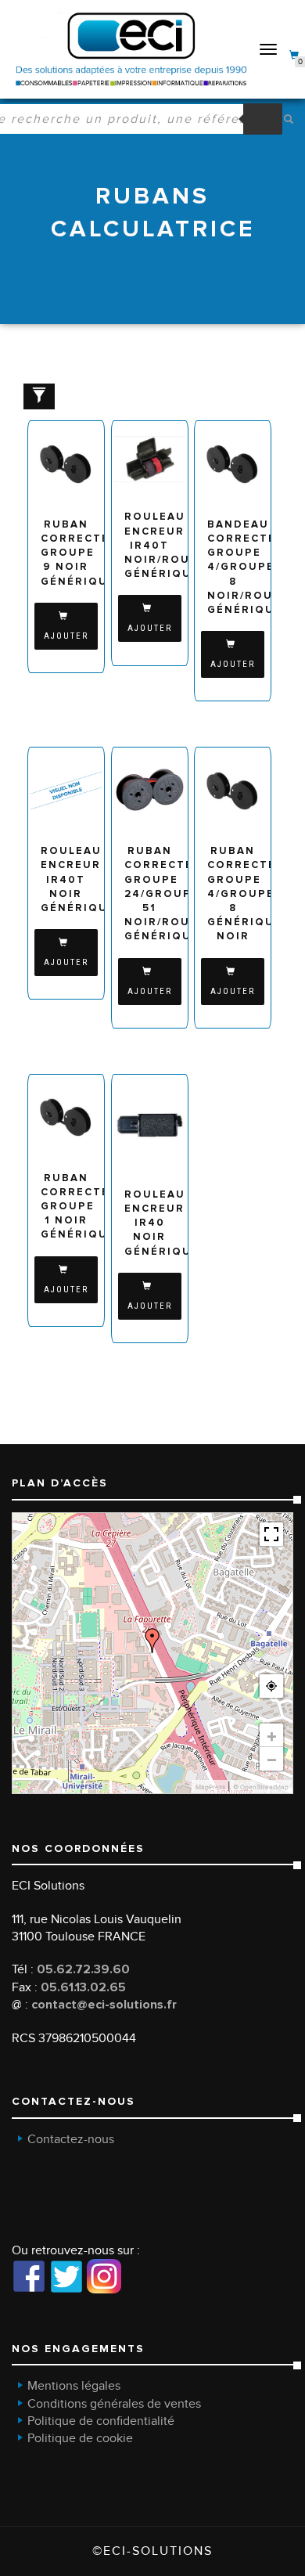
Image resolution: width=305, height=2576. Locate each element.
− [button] (272, 1759)
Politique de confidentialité (101, 2421)
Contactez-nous (71, 2139)
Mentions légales (74, 2386)
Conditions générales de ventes (114, 2404)
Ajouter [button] (66, 636)
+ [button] (272, 1735)
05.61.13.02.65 (83, 1987)
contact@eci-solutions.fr (104, 2005)
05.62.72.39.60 (83, 1969)
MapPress (210, 1787)
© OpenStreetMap (261, 1787)
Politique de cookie (80, 2438)
